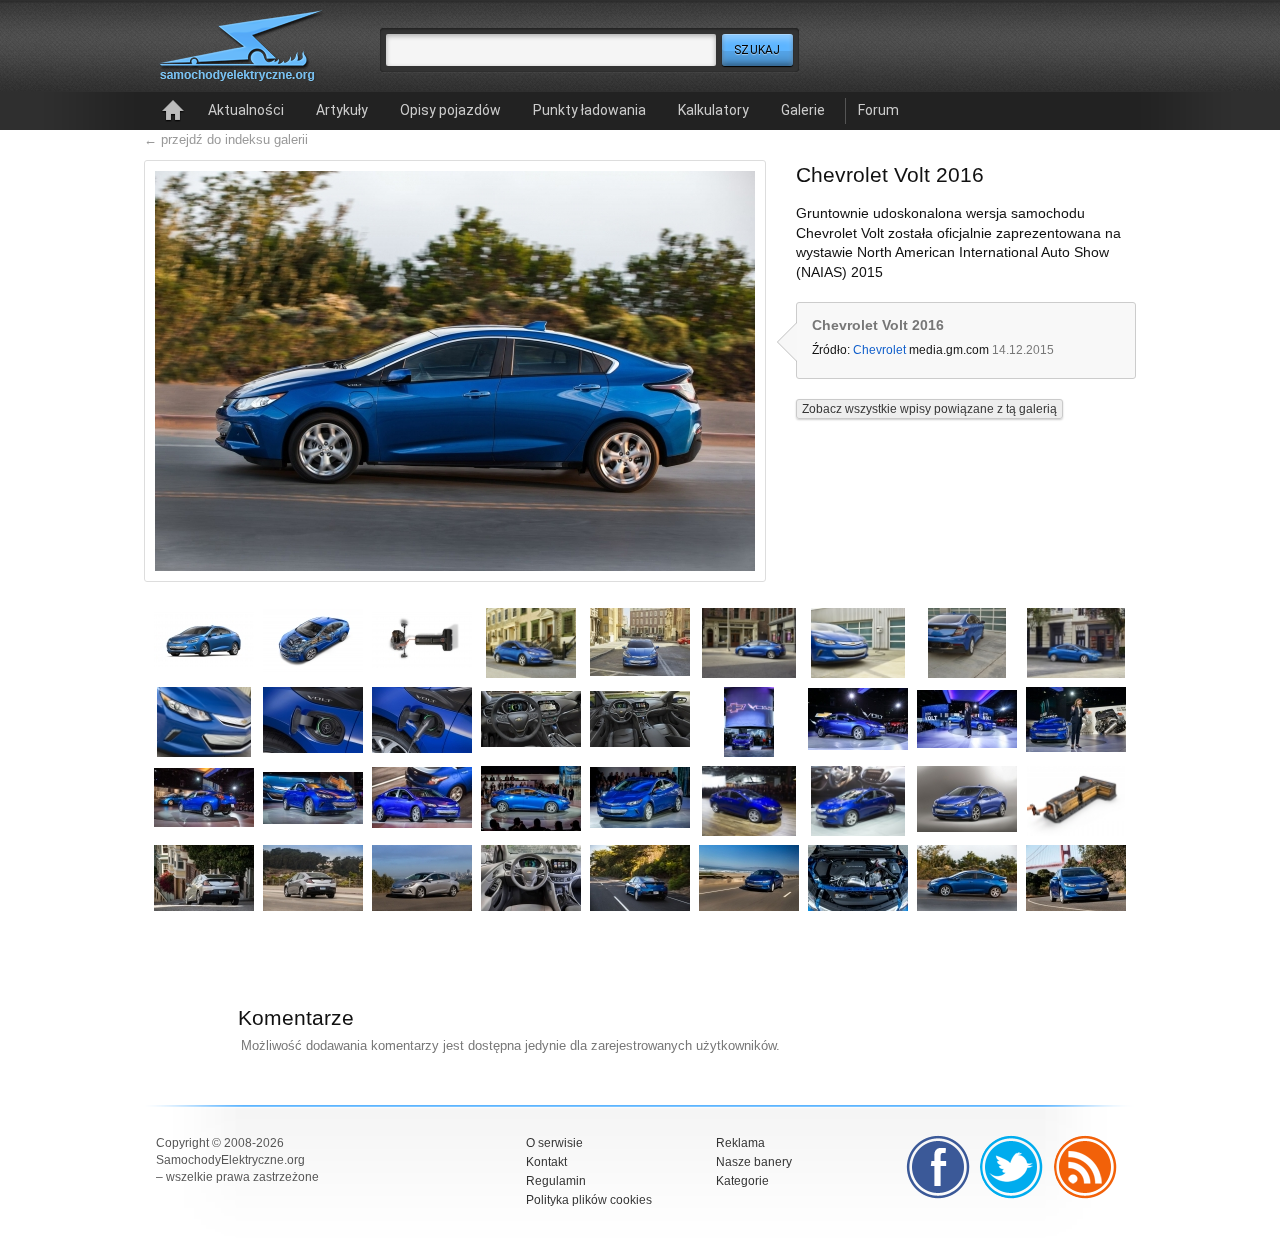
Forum (878, 110)
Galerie (803, 110)
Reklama (740, 1143)
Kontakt (546, 1162)
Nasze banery (754, 1162)
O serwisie (554, 1143)
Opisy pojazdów (450, 110)
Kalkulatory (713, 110)
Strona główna (173, 111)
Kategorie (742, 1181)
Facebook (938, 1167)
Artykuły (342, 110)
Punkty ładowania (589, 110)
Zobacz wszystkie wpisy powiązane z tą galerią (929, 409)
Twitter (1012, 1167)
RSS (1086, 1167)
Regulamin (556, 1181)
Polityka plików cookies (589, 1200)
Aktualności (246, 110)
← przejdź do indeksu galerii (226, 139)
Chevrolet (879, 350)
